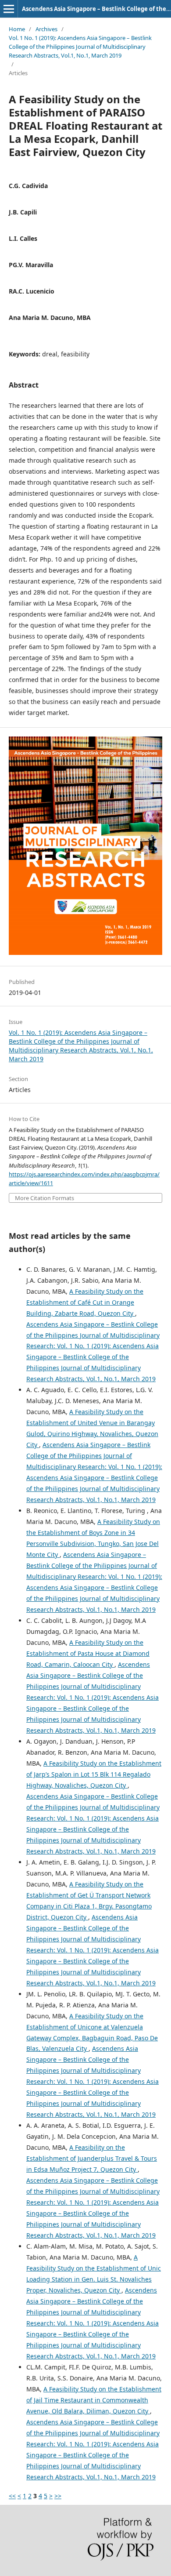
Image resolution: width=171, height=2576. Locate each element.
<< (12, 2496)
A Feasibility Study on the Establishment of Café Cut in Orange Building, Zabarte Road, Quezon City (85, 1302)
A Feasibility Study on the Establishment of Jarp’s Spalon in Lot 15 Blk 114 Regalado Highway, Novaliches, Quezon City (94, 1774)
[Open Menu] (9, 9)
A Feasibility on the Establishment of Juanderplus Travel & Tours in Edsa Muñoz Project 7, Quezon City (92, 2158)
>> (58, 2496)
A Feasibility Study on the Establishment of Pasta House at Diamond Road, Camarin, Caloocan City (88, 1653)
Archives (46, 29)
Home (17, 29)
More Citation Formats (45, 1198)
